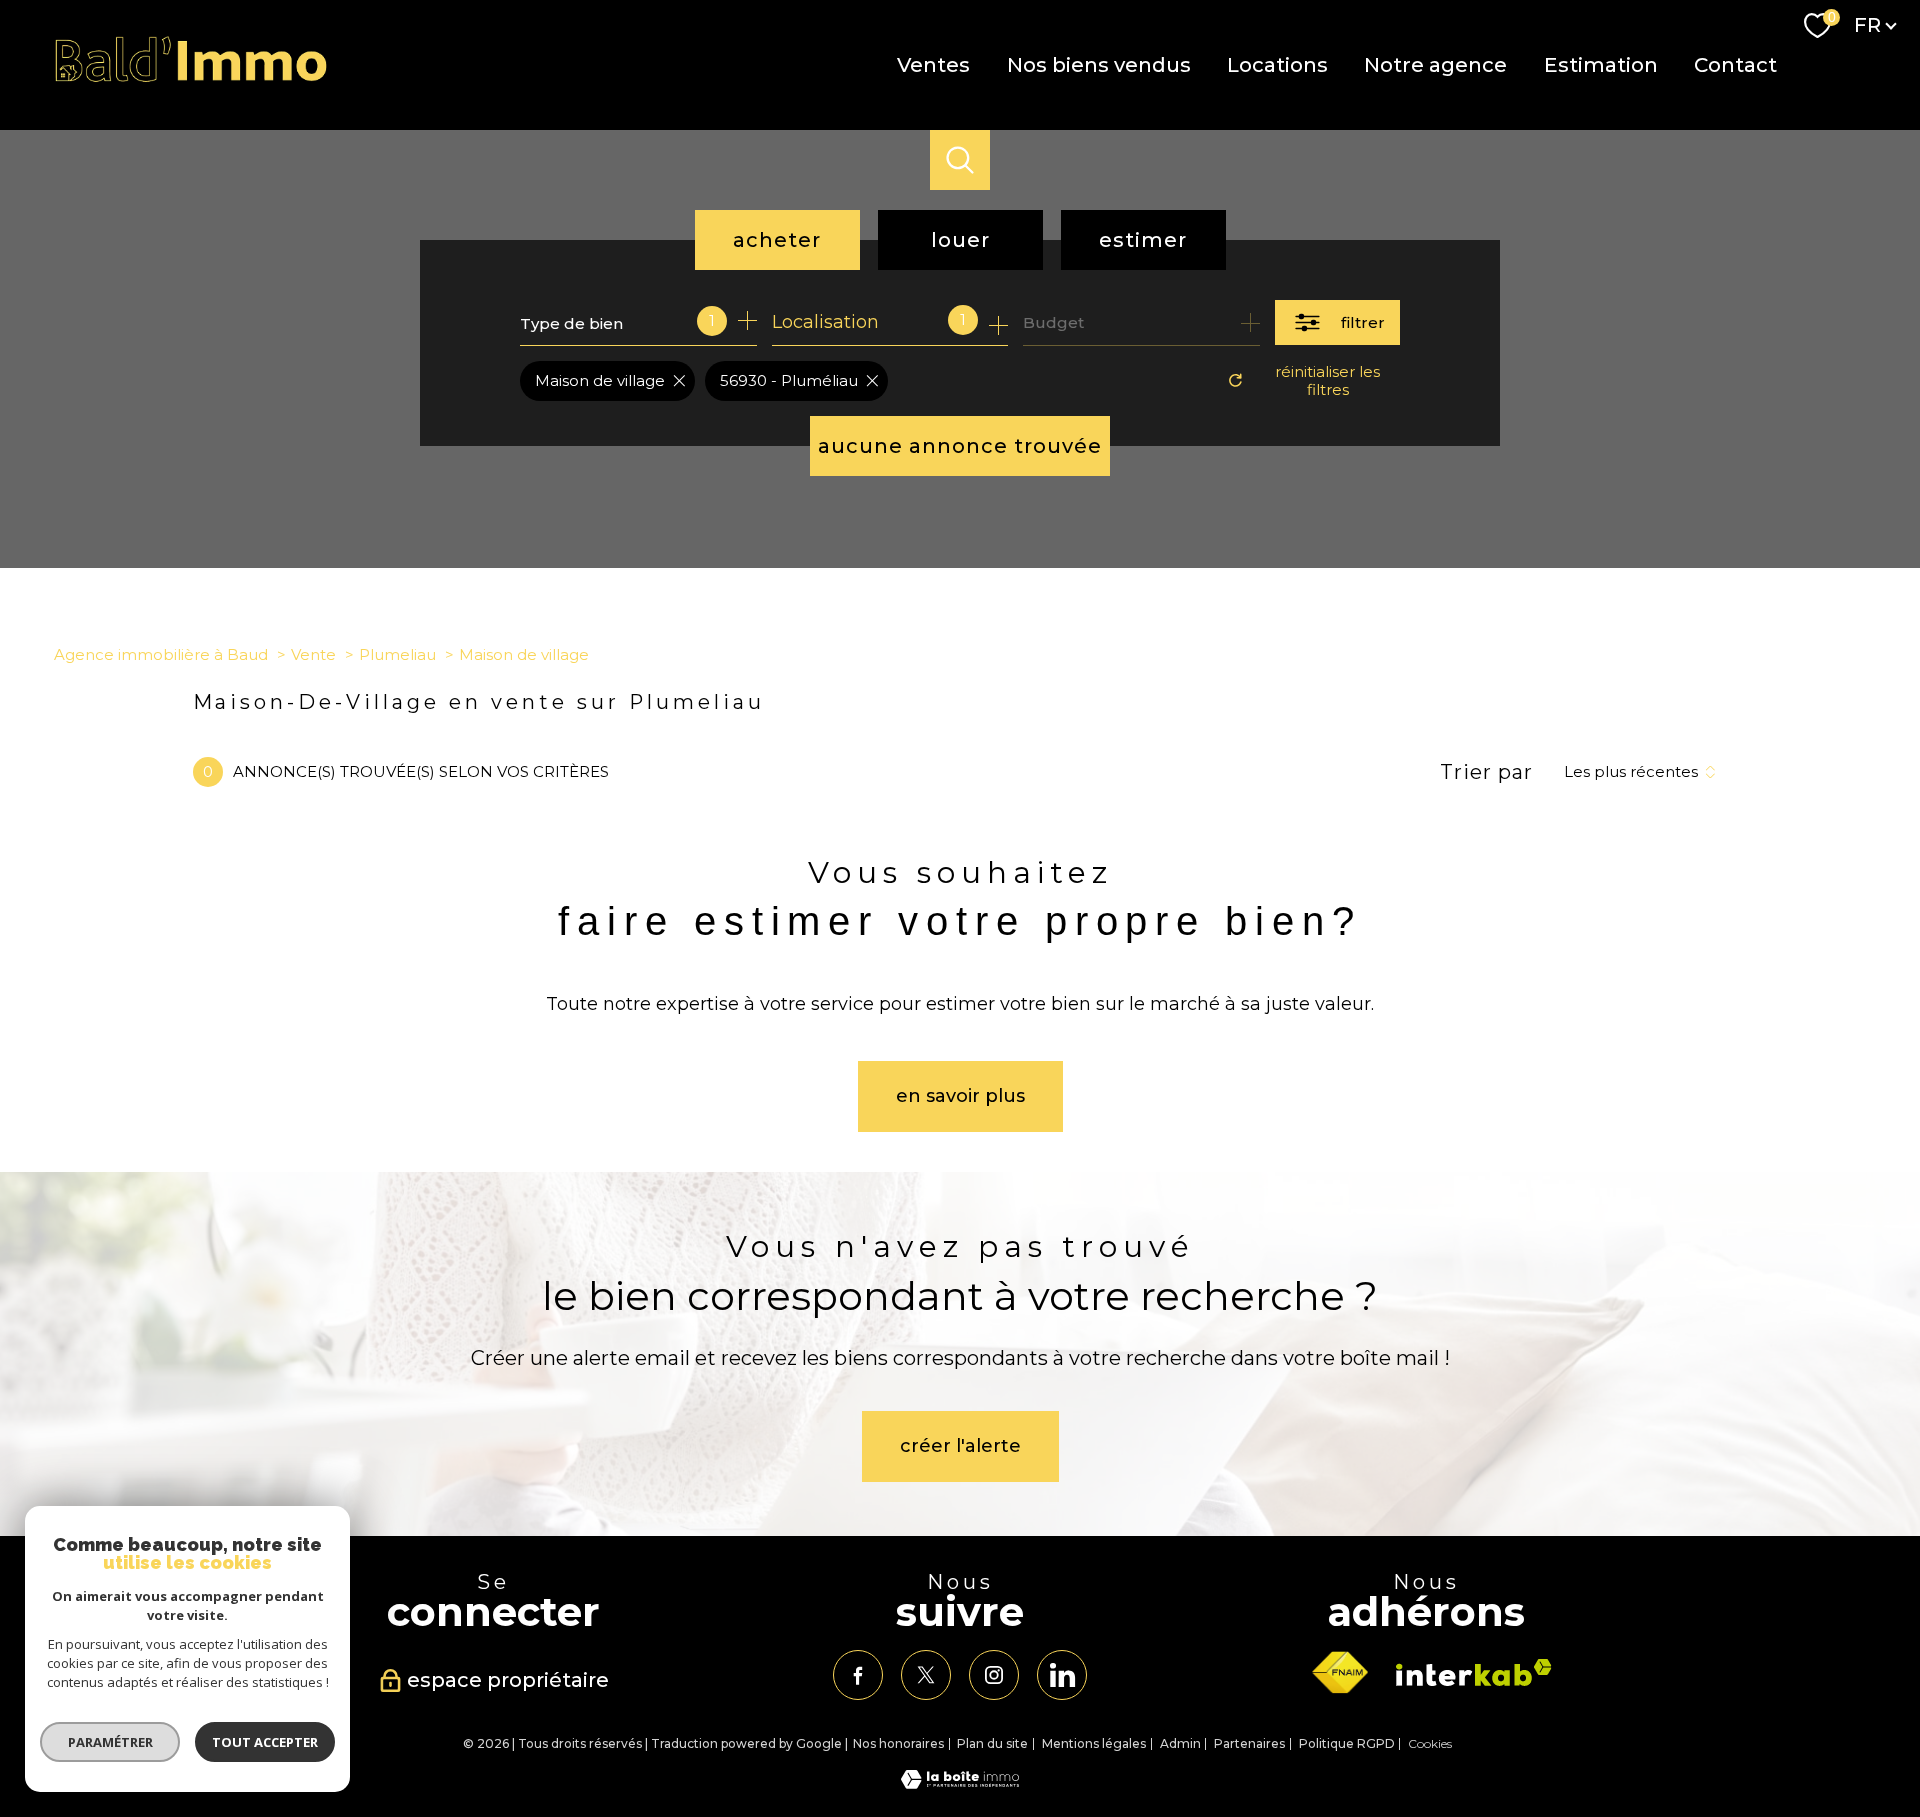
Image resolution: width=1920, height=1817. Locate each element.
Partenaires (1249, 1743)
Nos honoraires (898, 1743)
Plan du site (992, 1743)
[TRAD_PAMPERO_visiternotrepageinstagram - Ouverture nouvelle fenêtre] (994, 1675)
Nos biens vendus (1098, 64)
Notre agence (1435, 64)
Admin (1180, 1743)
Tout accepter (265, 1742)
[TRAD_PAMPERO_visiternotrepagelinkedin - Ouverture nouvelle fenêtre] (1062, 1675)
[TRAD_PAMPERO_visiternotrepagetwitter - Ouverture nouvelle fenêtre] (926, 1675)
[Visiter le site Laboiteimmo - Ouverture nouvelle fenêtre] (960, 1783)
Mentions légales (1094, 1743)
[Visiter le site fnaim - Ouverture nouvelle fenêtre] (1340, 1673)
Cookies (1430, 1744)
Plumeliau (397, 654)
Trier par (1486, 772)
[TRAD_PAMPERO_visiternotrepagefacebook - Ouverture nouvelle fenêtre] (858, 1675)
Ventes (933, 64)
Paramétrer (110, 1742)
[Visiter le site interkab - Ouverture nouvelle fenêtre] (1474, 1672)
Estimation (1600, 64)
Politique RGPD (1347, 1743)
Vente (313, 654)
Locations (1277, 64)
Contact (1735, 64)
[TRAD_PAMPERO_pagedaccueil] (191, 78)
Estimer (1143, 240)
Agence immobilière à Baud (161, 654)
